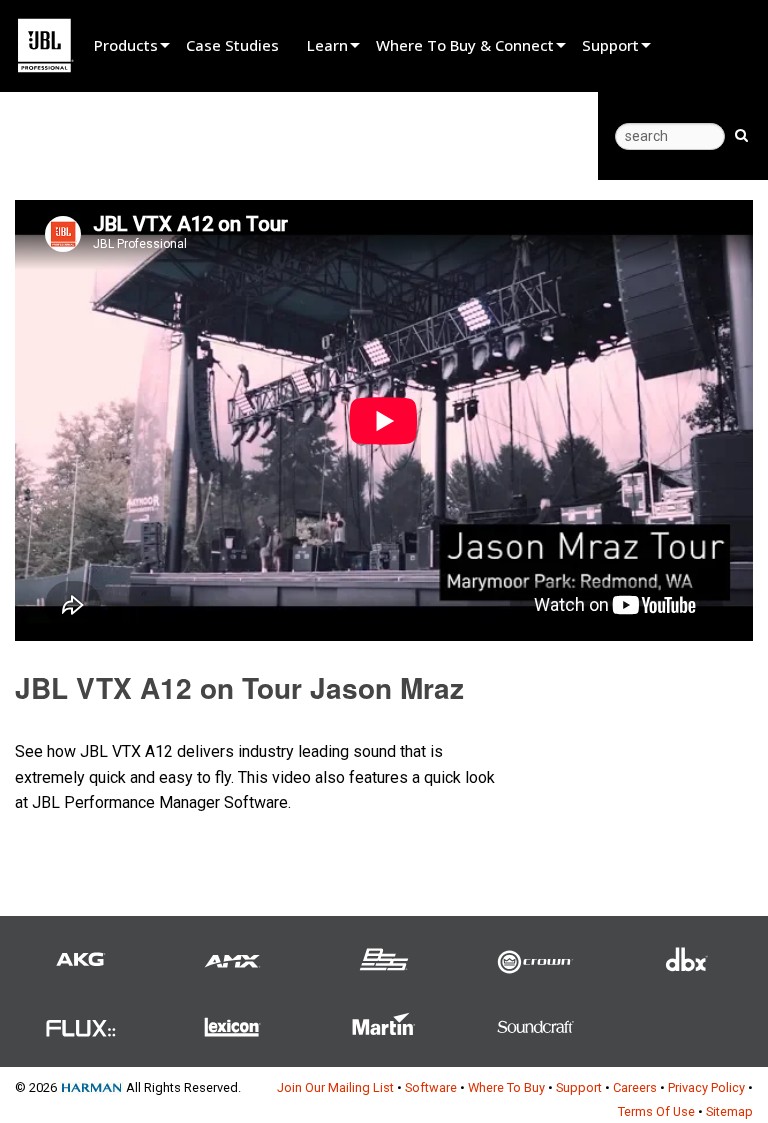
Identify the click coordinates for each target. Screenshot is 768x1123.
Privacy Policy (706, 1087)
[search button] (741, 134)
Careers (635, 1087)
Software (431, 1087)
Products (126, 45)
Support (610, 45)
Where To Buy (506, 1087)
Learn (327, 45)
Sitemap (729, 1111)
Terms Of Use (656, 1111)
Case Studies (232, 45)
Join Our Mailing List (335, 1087)
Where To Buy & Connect (465, 45)
